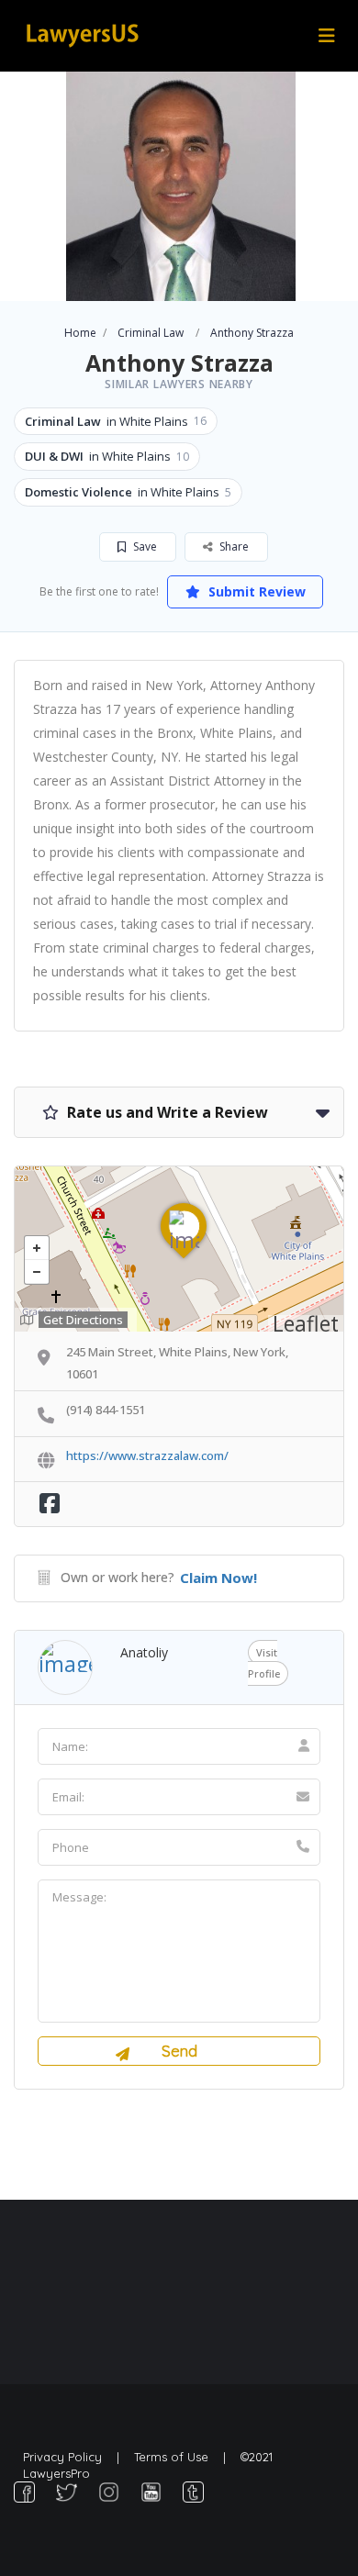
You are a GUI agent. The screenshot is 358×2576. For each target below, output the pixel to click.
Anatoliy (144, 1652)
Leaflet (306, 1323)
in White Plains (116, 421)
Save (144, 546)
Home (80, 333)
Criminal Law (151, 333)
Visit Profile (264, 1663)
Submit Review (255, 591)
